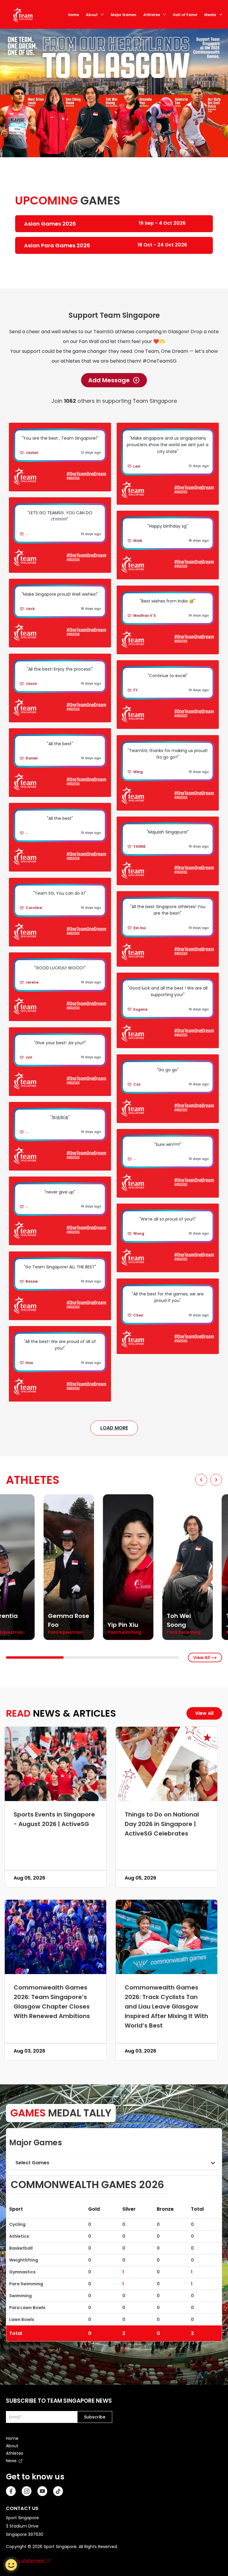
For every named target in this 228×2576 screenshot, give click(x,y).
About (92, 15)
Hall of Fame (185, 15)
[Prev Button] (201, 1480)
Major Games (123, 15)
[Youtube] (42, 2491)
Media (210, 15)
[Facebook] (11, 2491)
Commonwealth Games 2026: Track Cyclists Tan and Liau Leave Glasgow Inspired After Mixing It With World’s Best (166, 2006)
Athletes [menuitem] (15, 2453)
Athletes (152, 15)
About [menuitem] (12, 2446)
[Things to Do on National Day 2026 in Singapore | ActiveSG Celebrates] (167, 1764)
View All (202, 1657)
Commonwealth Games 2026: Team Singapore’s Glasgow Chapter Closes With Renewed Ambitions (52, 2001)
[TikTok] (58, 2491)
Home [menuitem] (12, 2438)
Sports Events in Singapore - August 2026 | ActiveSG (54, 1819)
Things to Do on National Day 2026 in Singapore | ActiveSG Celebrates (162, 1824)
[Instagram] (27, 2491)
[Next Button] (216, 1480)
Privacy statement (25, 2561)
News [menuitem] (11, 2461)
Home (73, 15)
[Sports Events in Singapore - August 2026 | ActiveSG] (56, 1764)
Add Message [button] (109, 380)
